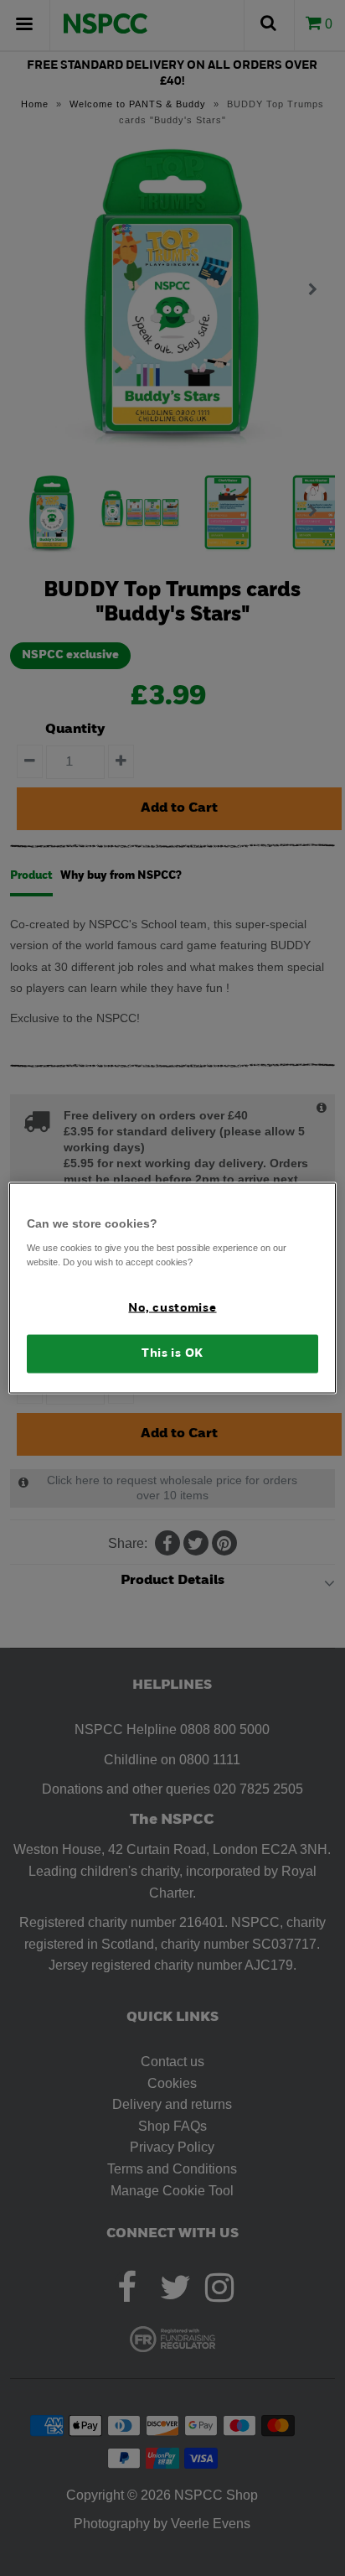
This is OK (172, 1354)
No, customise (172, 1308)
